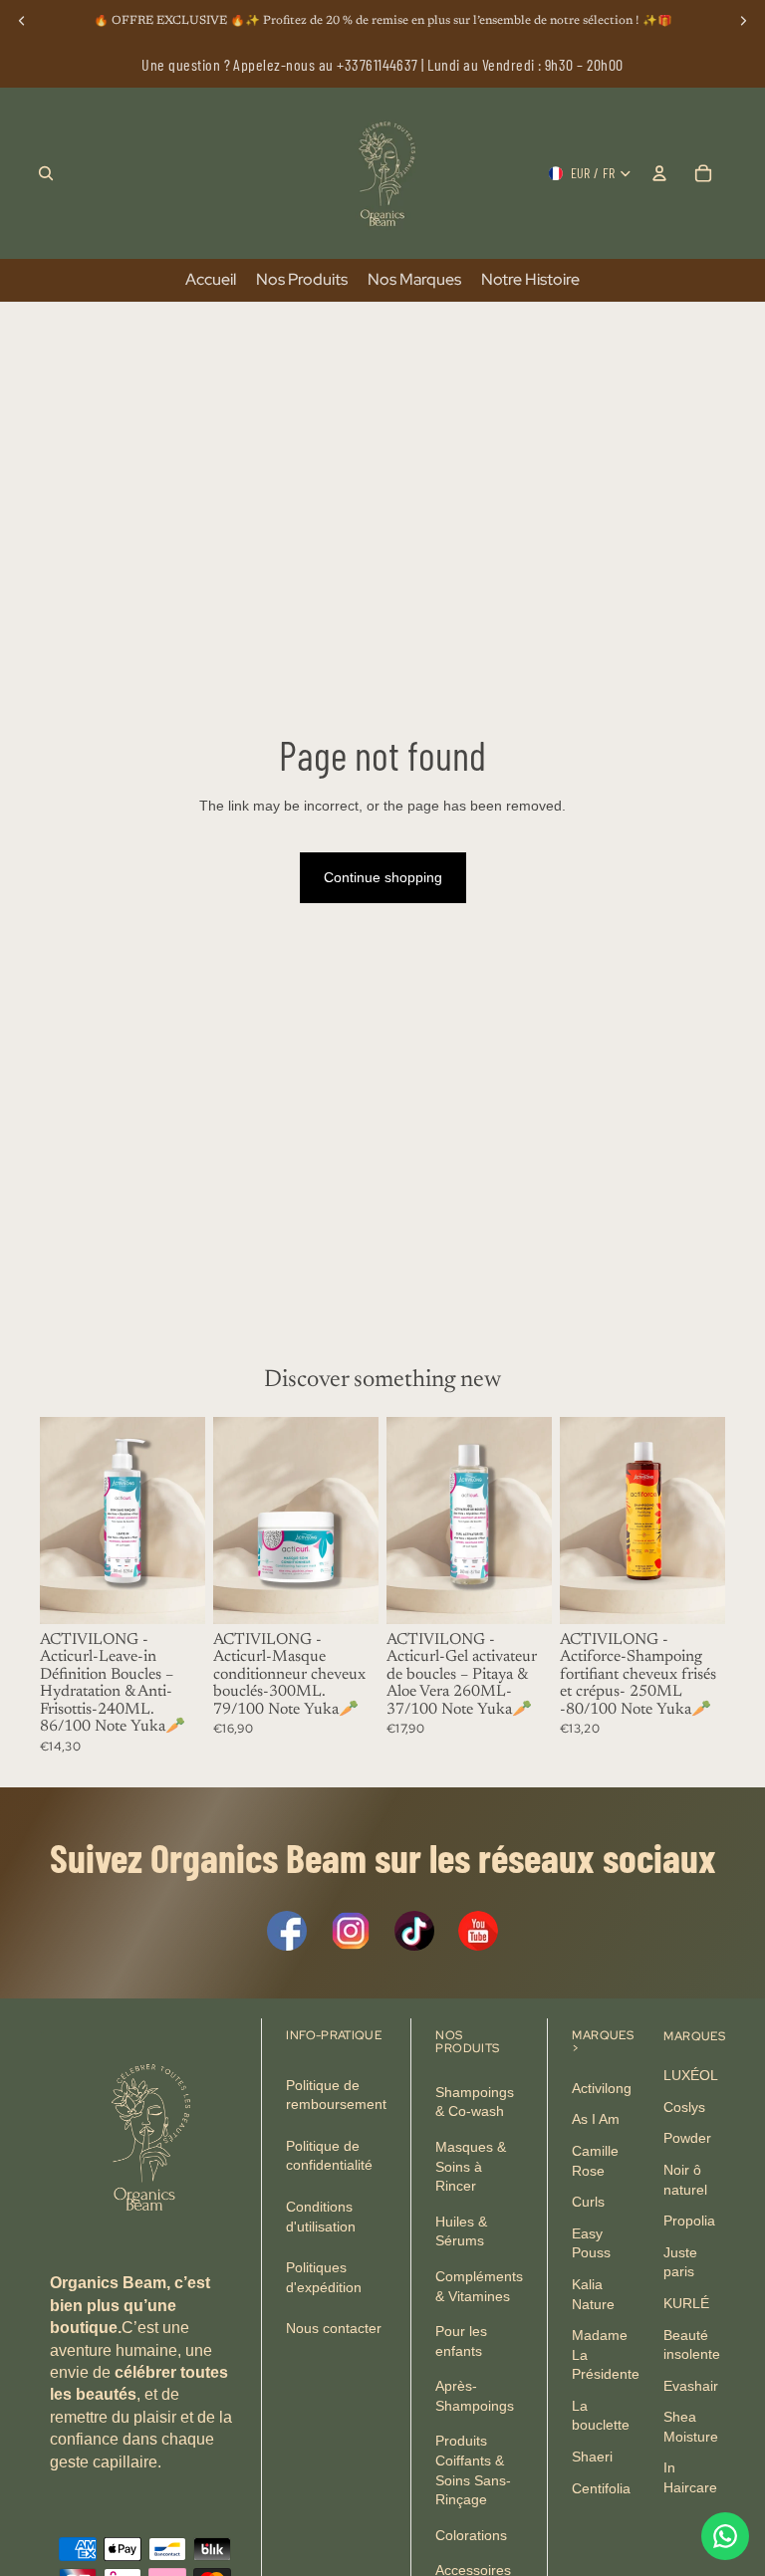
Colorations (471, 2535)
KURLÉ (686, 2303)
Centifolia (601, 2487)
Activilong (602, 2087)
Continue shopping (383, 877)
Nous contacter (334, 2328)
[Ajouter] (174, 1593)
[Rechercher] (46, 173)
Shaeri (592, 2457)
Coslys (684, 2106)
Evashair (691, 2385)
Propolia (689, 2221)
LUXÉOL (691, 2075)
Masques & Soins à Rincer (471, 2166)
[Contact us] (725, 2536)
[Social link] (287, 1931)
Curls (588, 2202)
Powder (687, 2138)
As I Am (596, 2119)
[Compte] (659, 173)
